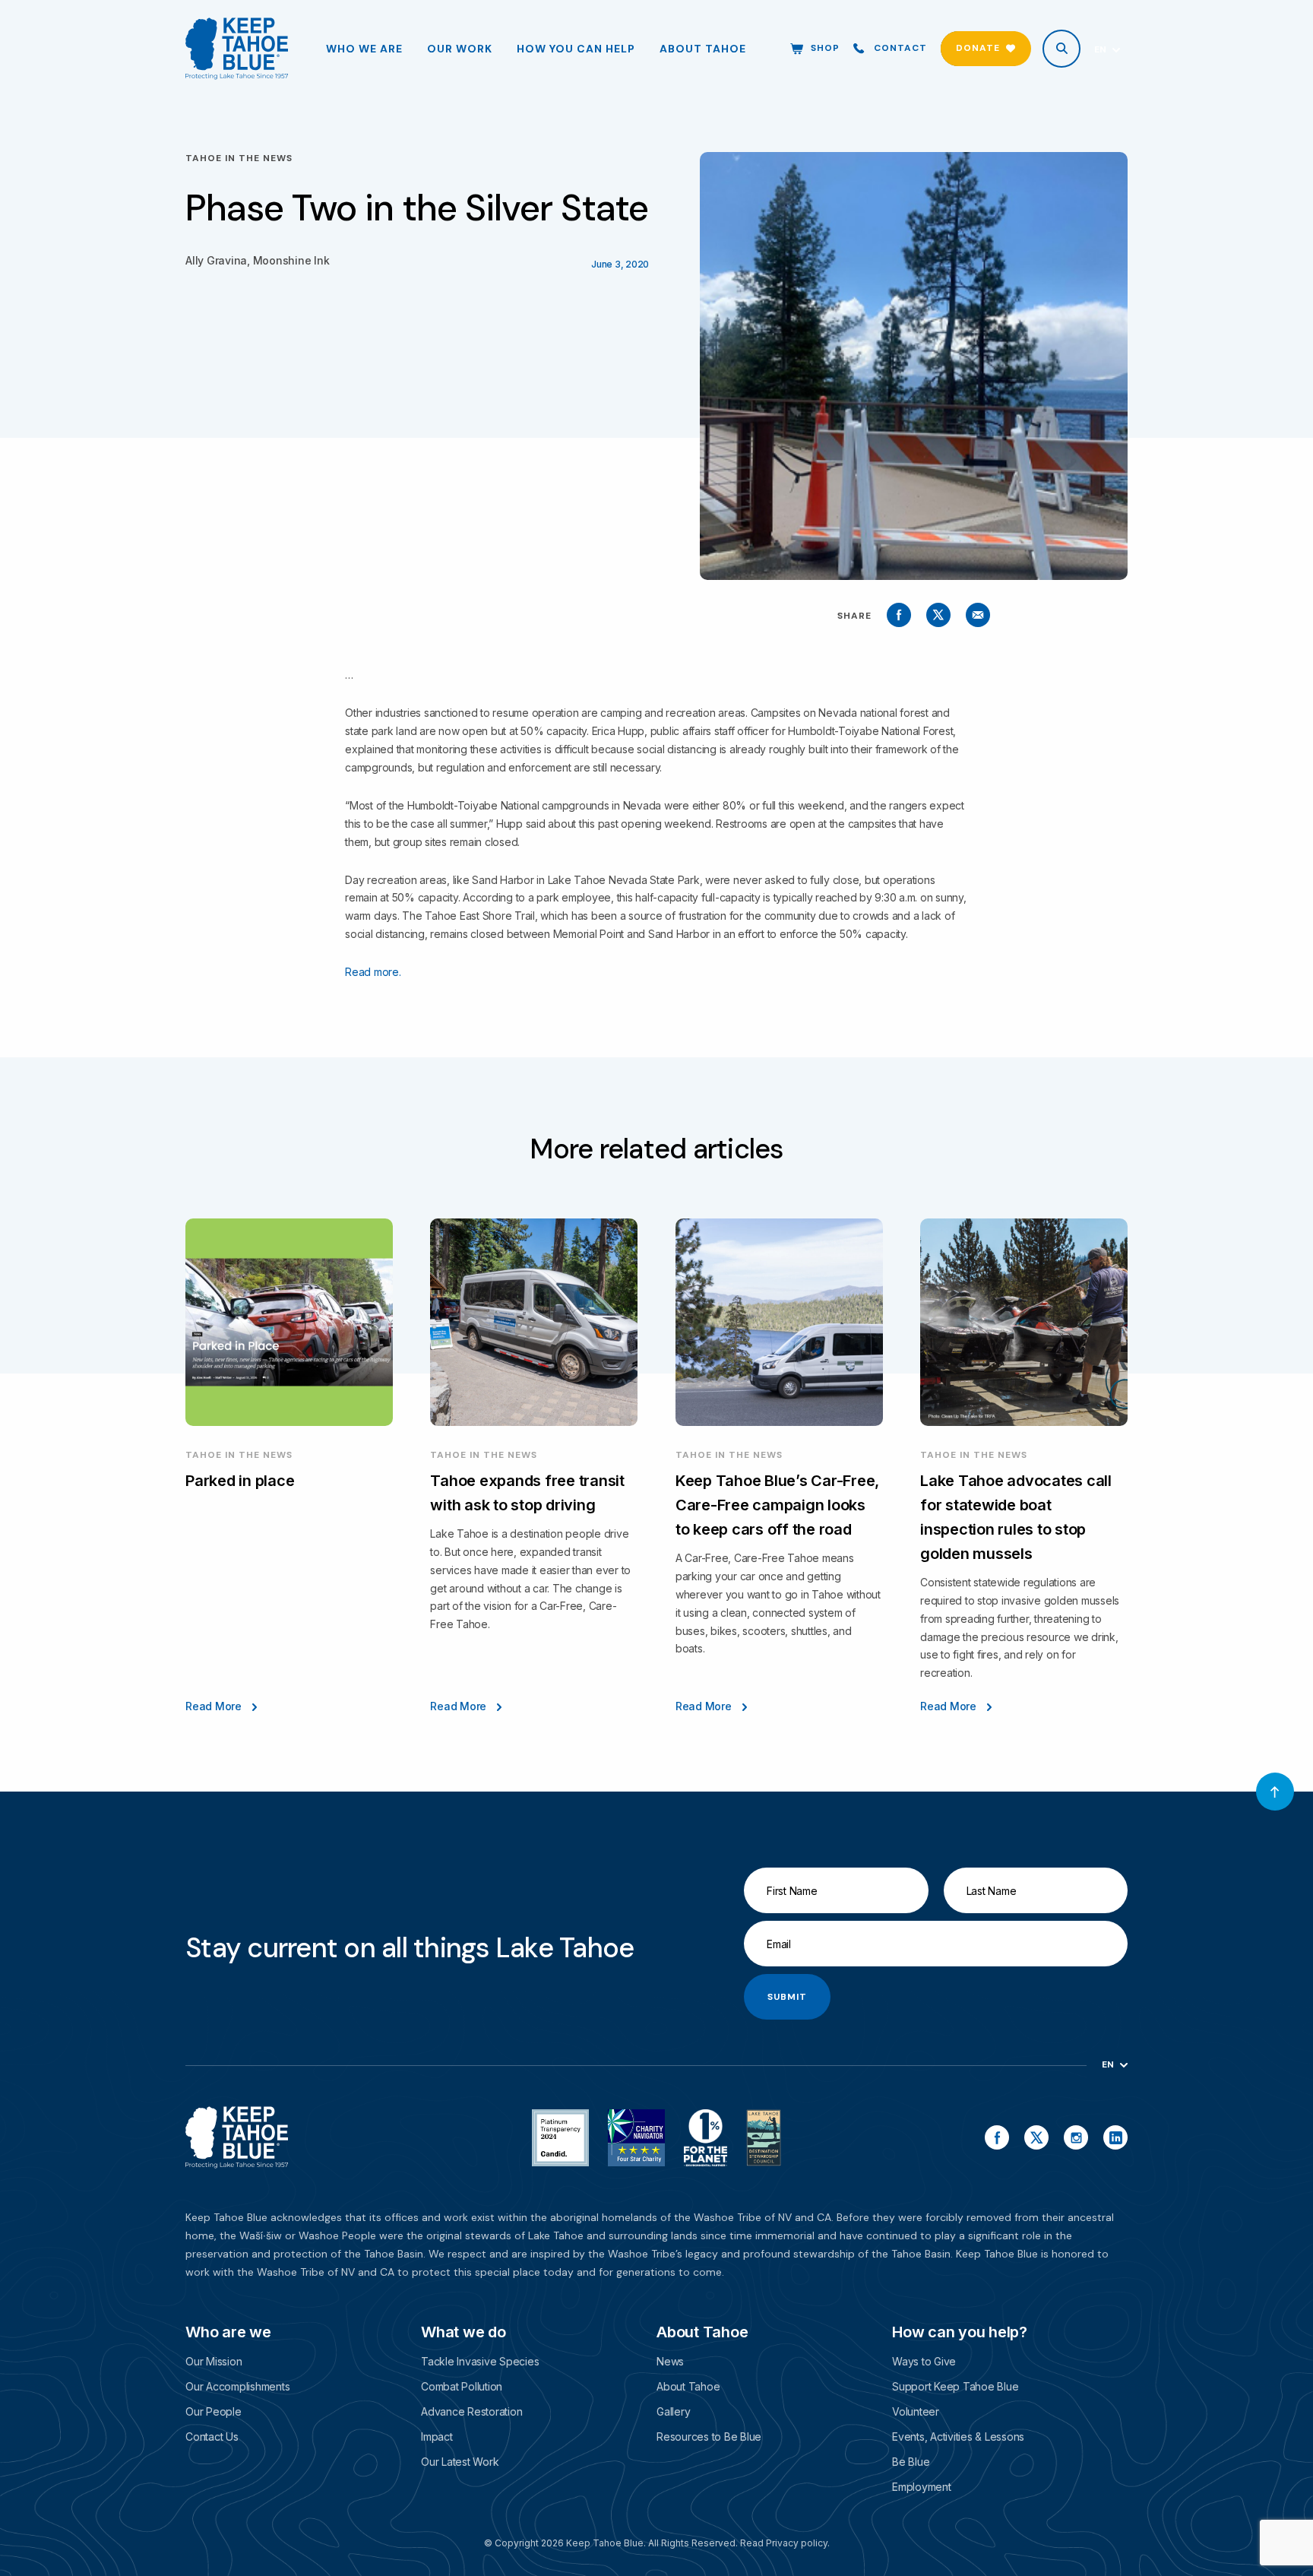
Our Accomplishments (237, 2386)
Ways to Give (924, 2361)
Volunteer (916, 2411)
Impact (437, 2437)
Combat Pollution (462, 2386)
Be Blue (911, 2462)
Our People (214, 2411)
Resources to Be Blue (709, 2437)
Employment (922, 2487)
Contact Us (212, 2437)
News (670, 2361)
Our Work (460, 49)
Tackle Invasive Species (480, 2361)
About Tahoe (703, 49)
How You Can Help (576, 49)
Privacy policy (797, 2543)
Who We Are (364, 49)
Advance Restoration (471, 2411)
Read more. (373, 972)
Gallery (673, 2411)
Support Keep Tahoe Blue (955, 2386)
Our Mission (214, 2361)
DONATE (978, 48)
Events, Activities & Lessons (958, 2437)
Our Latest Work (460, 2462)
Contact (900, 48)
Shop (825, 48)
